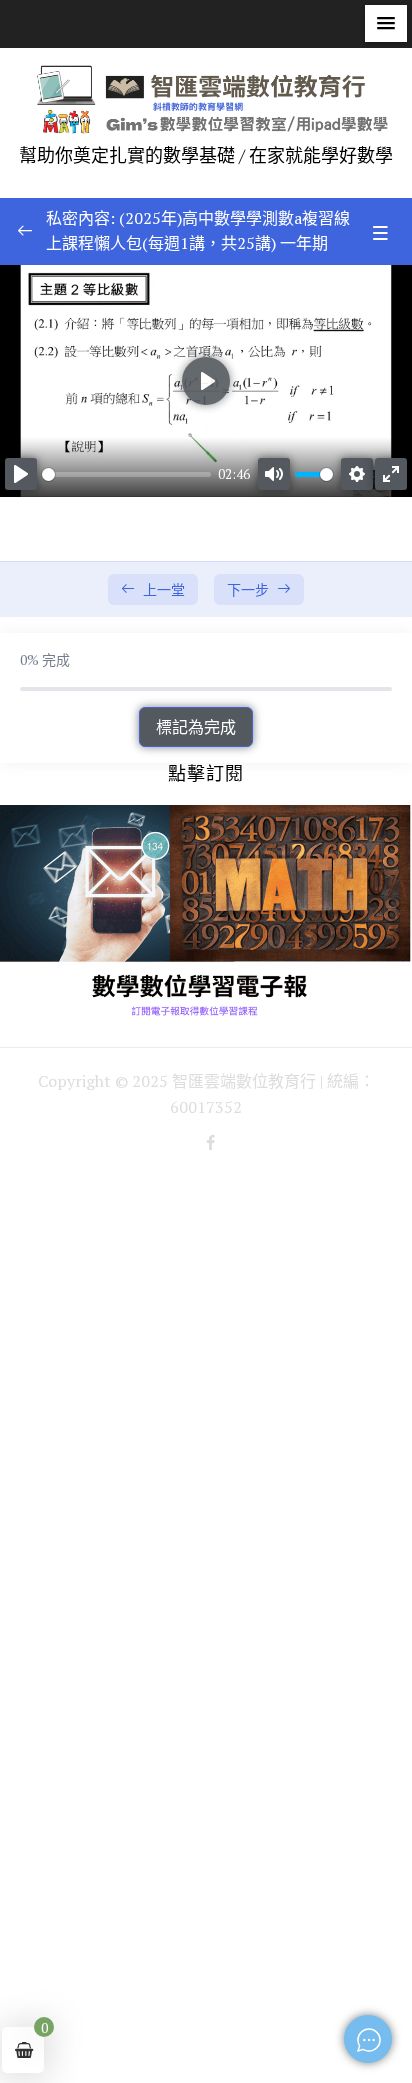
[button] (386, 23)
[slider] (126, 474)
